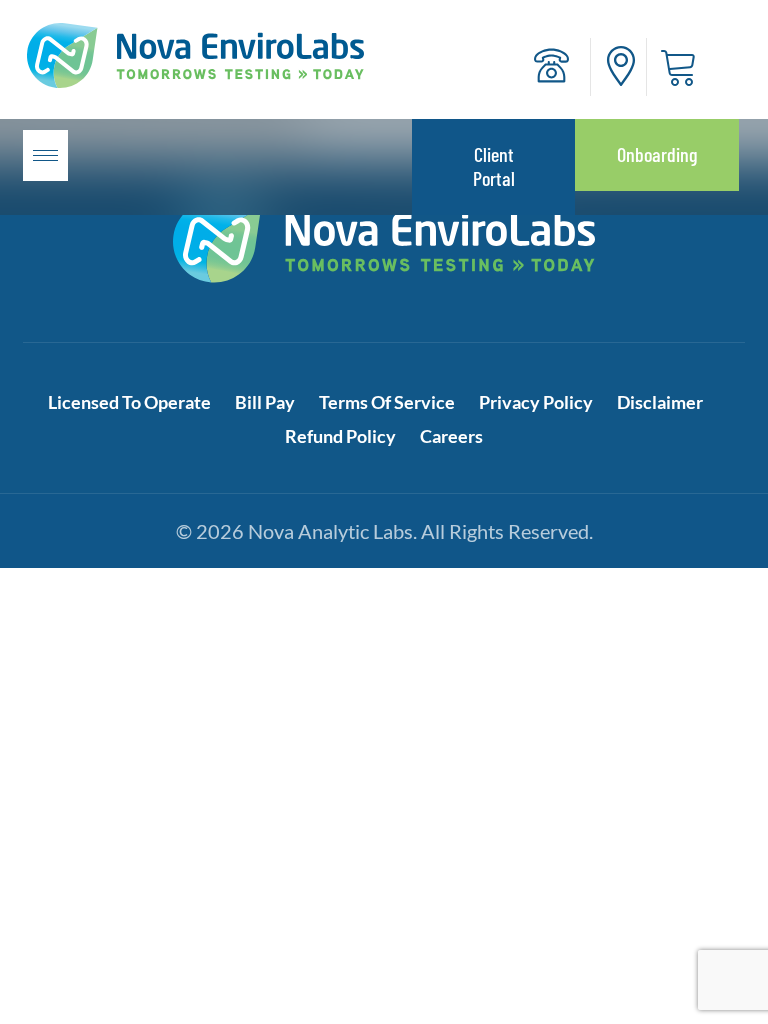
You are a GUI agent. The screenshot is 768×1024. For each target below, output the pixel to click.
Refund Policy (340, 436)
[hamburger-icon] (45, 155)
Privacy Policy (536, 402)
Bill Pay (265, 402)
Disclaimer (660, 402)
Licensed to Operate (129, 402)
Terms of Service (387, 402)
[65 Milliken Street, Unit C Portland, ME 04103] (621, 66)
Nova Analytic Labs (330, 531)
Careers (451, 436)
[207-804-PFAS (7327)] (551, 65)
